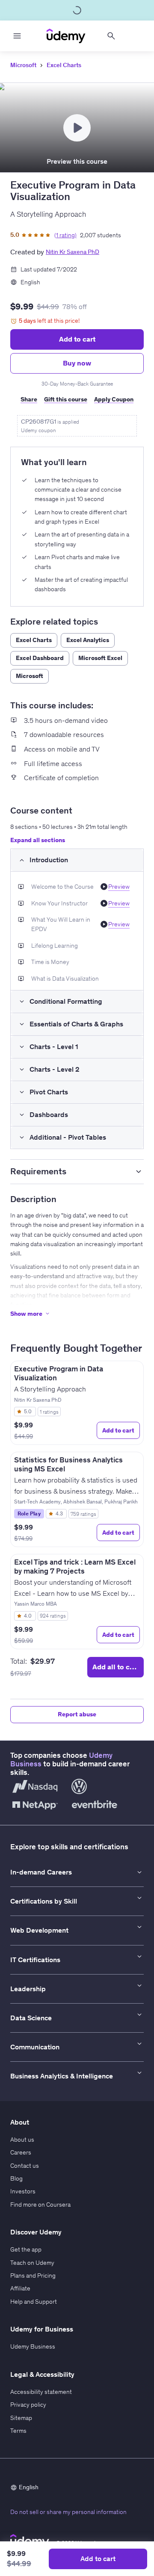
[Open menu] (17, 36)
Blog (16, 2178)
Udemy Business (33, 2346)
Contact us (25, 2166)
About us (22, 2140)
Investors (23, 2191)
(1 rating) (65, 235)
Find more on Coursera (40, 2205)
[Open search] (111, 36)
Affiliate (20, 2288)
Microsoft (23, 65)
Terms (18, 2431)
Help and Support (34, 2302)
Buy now (77, 363)
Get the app (26, 2249)
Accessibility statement (41, 2392)
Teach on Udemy (32, 2263)
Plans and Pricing (33, 2275)
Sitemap (21, 2418)
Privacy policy (28, 2405)
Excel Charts (64, 65)
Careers (21, 2152)
